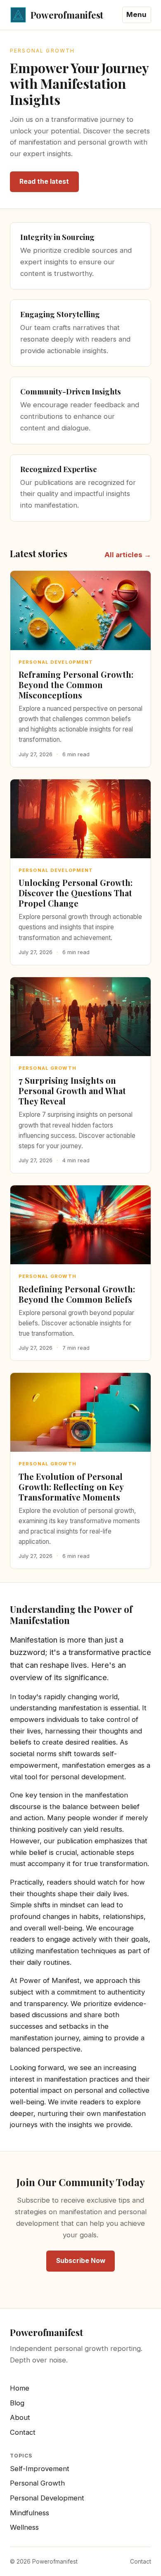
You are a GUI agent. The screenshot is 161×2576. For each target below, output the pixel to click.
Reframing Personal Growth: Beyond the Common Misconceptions (76, 685)
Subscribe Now (81, 2261)
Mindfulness (30, 2513)
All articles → (128, 555)
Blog (17, 2403)
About (20, 2417)
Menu (136, 14)
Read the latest (44, 182)
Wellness (24, 2527)
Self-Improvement (40, 2469)
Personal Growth (37, 2483)
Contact (23, 2432)
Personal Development (47, 2498)
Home (20, 2388)
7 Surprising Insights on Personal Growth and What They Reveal (72, 1091)
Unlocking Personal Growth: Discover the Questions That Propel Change (76, 893)
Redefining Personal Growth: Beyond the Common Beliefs (77, 1294)
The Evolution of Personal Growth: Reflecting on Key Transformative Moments (71, 1487)
